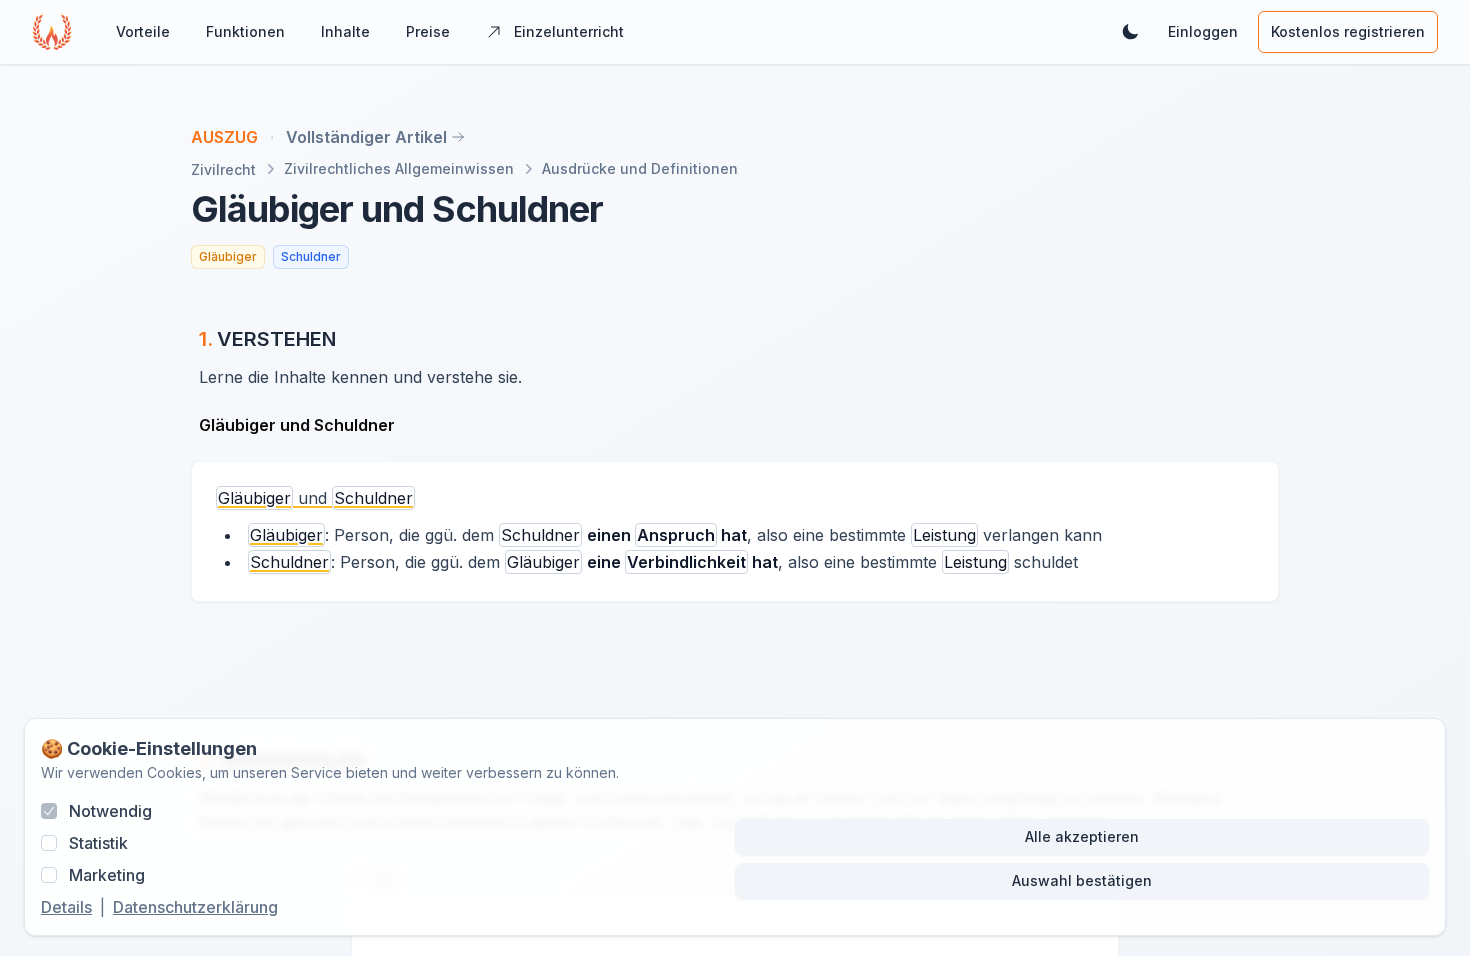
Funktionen (245, 31)
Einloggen (1203, 31)
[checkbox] (49, 811)
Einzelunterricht (569, 31)
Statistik (98, 843)
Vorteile (143, 31)
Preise (428, 31)
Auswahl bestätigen (1082, 880)
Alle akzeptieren (1082, 836)
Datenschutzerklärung (195, 907)
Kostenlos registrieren (1348, 31)
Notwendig (110, 811)
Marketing (107, 875)
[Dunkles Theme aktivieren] (1130, 32)
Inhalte (345, 31)
